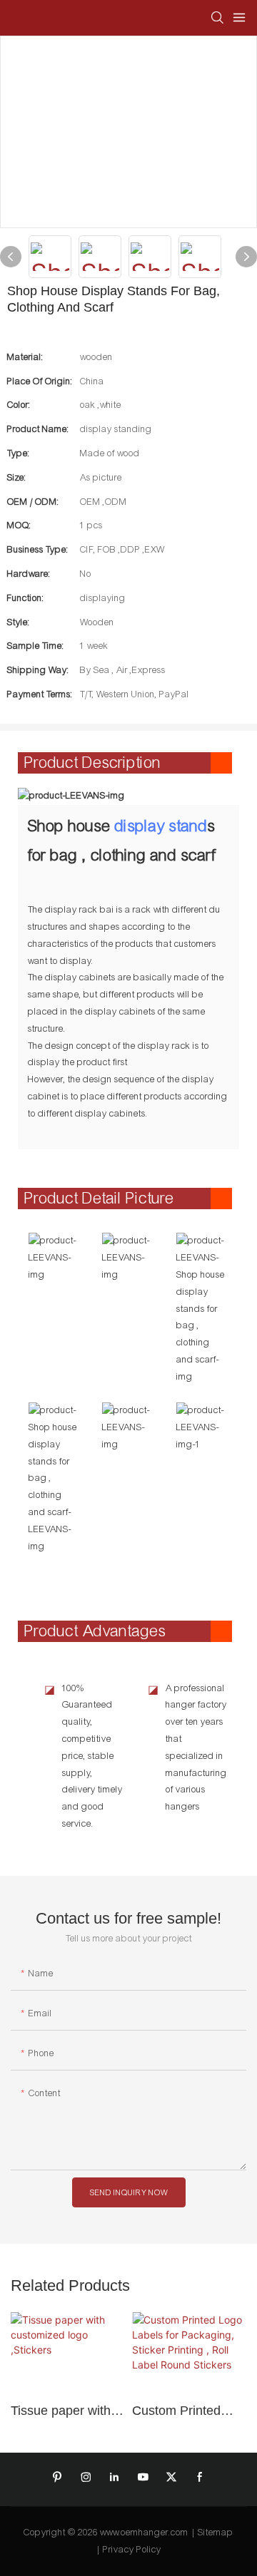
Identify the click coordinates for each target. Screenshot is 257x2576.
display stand (161, 826)
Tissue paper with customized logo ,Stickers (61, 2411)
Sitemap (216, 2533)
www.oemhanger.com (144, 2533)
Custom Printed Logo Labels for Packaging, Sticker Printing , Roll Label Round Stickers (188, 2411)
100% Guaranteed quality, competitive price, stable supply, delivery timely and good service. (92, 1756)
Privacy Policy (132, 2550)
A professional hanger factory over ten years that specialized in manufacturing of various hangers (196, 1748)
